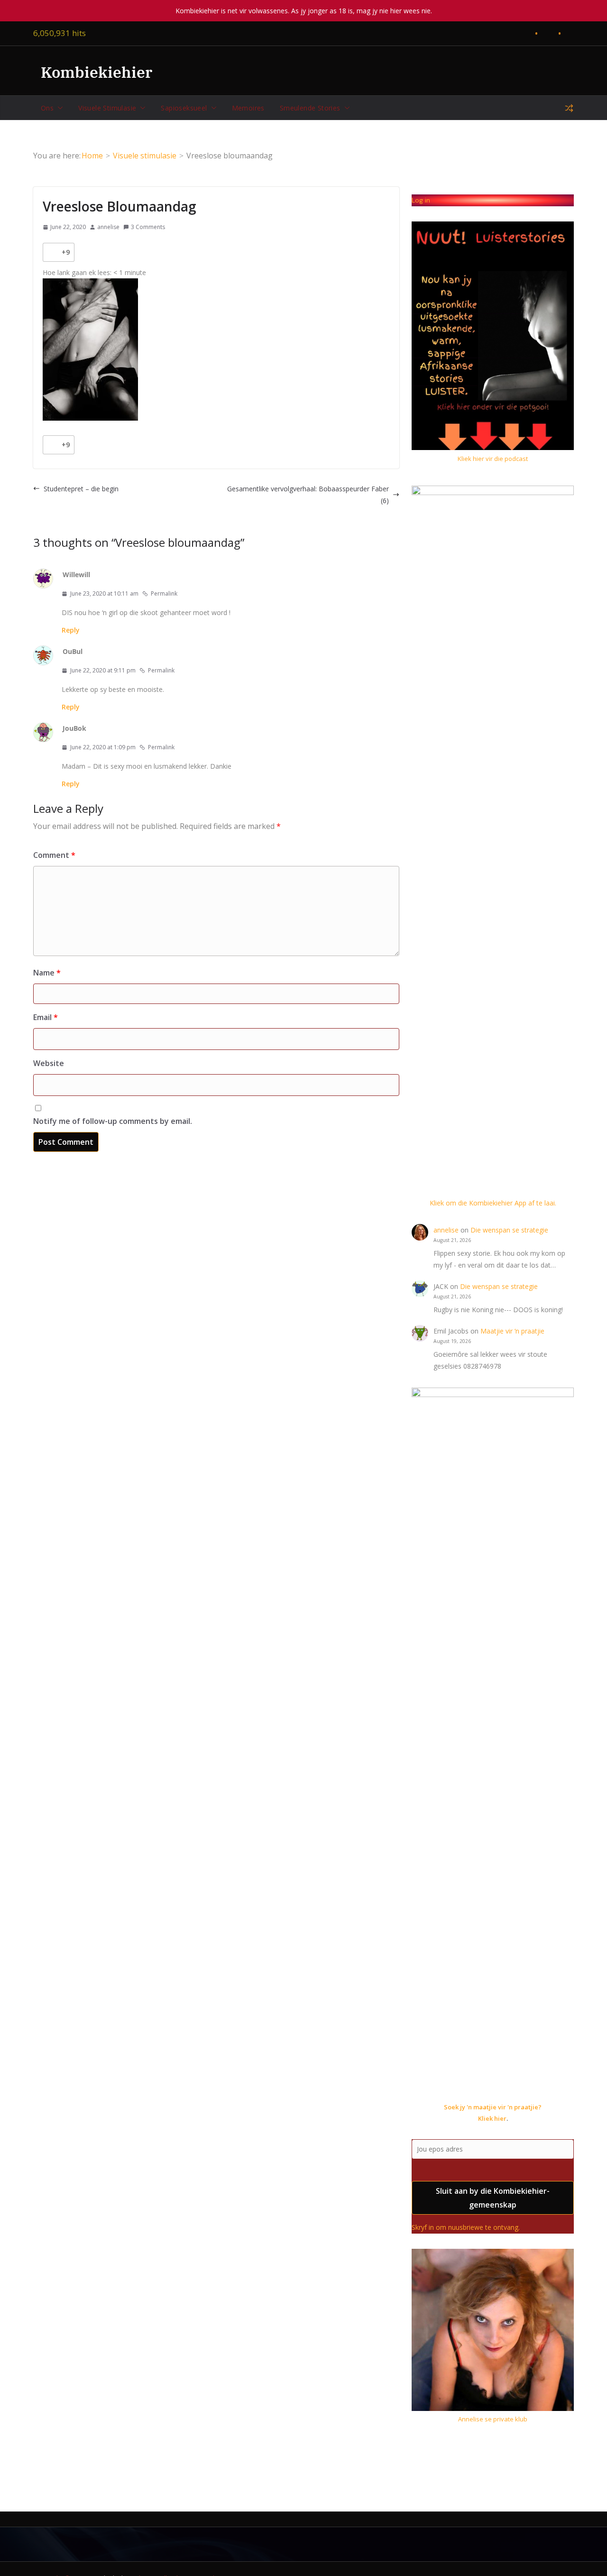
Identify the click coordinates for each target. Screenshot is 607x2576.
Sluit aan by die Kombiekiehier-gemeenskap (493, 2198)
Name (47, 973)
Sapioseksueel (184, 108)
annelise (108, 227)
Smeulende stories (310, 108)
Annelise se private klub (493, 2419)
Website (49, 1063)
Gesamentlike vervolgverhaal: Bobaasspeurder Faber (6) (308, 495)
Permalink (164, 593)
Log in (421, 200)
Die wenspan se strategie (509, 1230)
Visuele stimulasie (107, 108)
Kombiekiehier (97, 72)
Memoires (248, 108)
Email (46, 1017)
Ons (47, 108)
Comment (54, 855)
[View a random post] (569, 108)
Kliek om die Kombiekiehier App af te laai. (493, 1203)
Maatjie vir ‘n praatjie (512, 1331)
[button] (58, 108)
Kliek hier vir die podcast (493, 459)
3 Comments (148, 227)
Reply (71, 630)
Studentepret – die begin (81, 489)
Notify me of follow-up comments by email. (113, 1121)
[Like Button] (52, 252)
